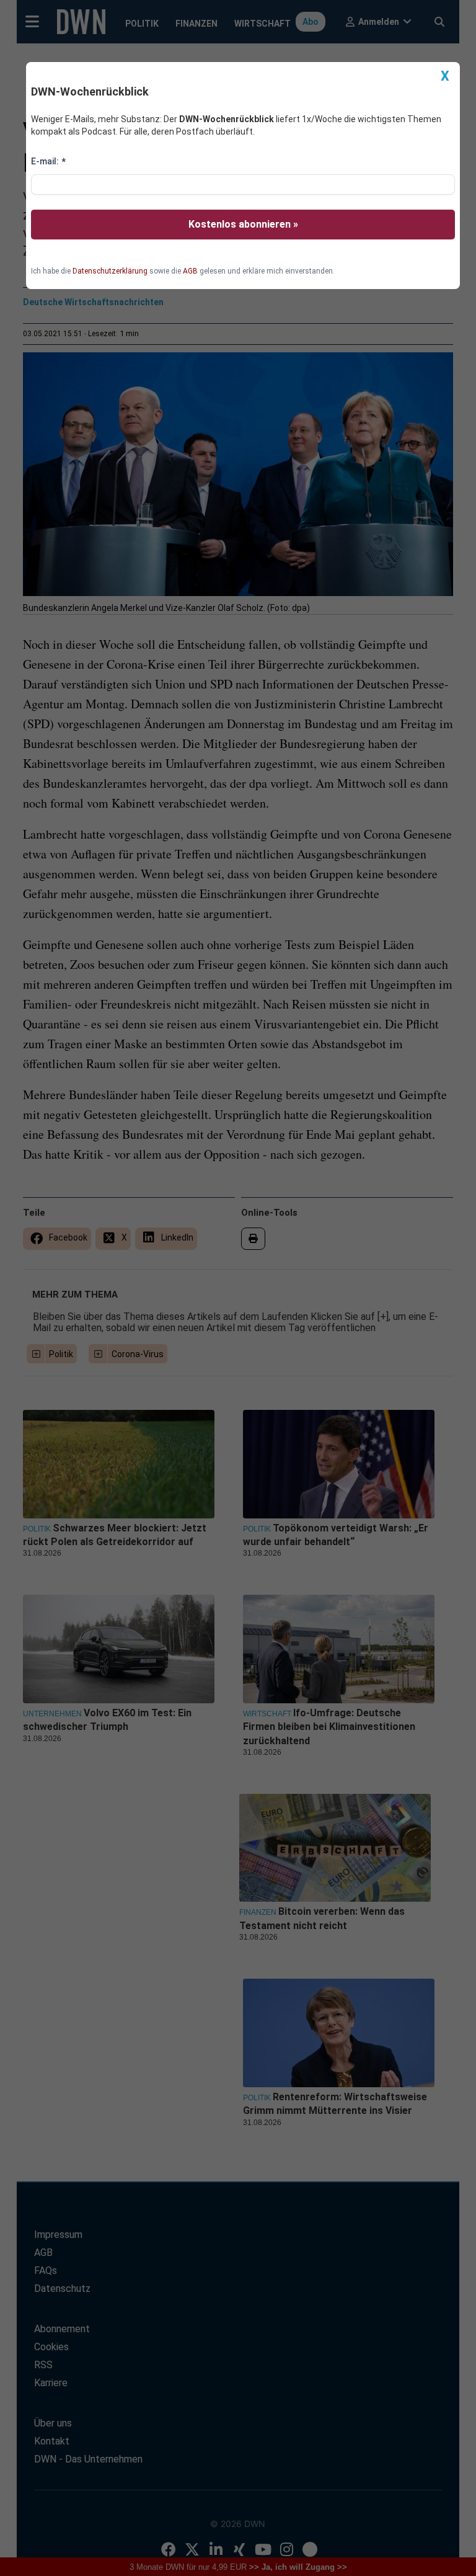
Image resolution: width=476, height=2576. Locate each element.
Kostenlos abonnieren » (243, 224)
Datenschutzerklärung (110, 271)
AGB (190, 271)
